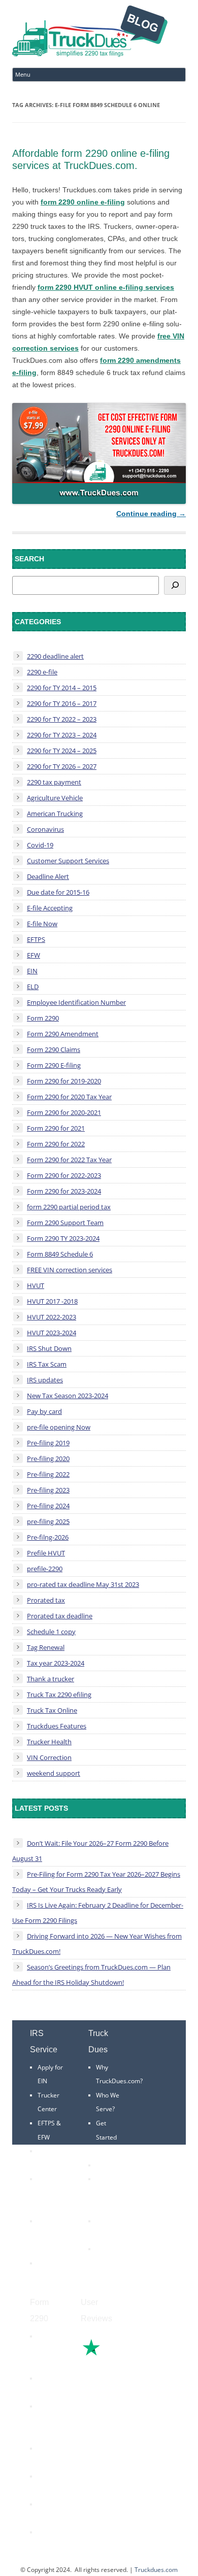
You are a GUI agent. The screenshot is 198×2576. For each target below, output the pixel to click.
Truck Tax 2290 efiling (59, 1694)
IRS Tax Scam (47, 1364)
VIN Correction (49, 1757)
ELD (33, 987)
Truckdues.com (156, 2570)
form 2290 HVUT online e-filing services (106, 287)
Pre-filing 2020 (48, 1459)
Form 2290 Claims (54, 1049)
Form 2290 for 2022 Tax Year (69, 1160)
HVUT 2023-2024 (52, 1333)
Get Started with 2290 (110, 2137)
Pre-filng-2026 (48, 1537)
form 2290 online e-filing (83, 202)
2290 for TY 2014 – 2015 (62, 688)
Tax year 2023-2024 (56, 1663)
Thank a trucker (51, 1679)
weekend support (54, 1773)
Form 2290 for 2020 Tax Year (69, 1097)
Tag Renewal (46, 1647)
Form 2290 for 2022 (56, 1144)
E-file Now (42, 924)
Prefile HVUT (46, 1553)
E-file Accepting (50, 908)
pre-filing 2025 (48, 1521)
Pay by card (44, 1411)
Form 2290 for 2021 (56, 1128)
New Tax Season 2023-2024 (68, 1396)
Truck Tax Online (52, 1710)
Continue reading (151, 514)
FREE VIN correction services (70, 1270)
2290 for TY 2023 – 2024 (62, 735)
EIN (32, 971)
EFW (34, 955)
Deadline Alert (48, 876)
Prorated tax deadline (60, 1616)
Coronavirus (45, 829)
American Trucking (55, 814)
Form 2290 (43, 1018)
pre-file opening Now (59, 1427)
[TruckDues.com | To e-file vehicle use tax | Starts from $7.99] (90, 33)
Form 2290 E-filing (54, 1065)
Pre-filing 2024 (48, 1506)
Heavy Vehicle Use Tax (49, 2350)
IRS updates (45, 1380)
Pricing (106, 2165)
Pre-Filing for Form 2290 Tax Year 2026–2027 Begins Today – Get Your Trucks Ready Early (96, 1882)
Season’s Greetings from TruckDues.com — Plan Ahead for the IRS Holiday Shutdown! (91, 1975)
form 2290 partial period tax (69, 1207)
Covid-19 (40, 845)
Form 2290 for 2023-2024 (64, 1191)
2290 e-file (42, 672)
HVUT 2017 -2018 (52, 1301)
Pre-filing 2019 (48, 1443)
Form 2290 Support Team (65, 1223)
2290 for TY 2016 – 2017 (62, 703)
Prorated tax (46, 1600)
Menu (23, 74)
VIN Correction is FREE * (111, 2263)
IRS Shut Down (49, 1348)
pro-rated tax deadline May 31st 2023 (83, 1584)
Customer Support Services (68, 861)
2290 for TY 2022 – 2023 (62, 719)
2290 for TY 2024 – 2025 (62, 751)
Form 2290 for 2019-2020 (64, 1081)
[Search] (175, 585)
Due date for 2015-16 (58, 892)
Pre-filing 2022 (48, 1474)
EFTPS (36, 939)
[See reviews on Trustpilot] (119, 2354)
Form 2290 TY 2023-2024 (63, 1238)
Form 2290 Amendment (63, 1034)
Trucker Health (49, 1742)
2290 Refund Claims (47, 2420)
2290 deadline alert (55, 656)
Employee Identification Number (76, 1002)
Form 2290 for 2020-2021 (64, 1112)
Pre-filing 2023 (48, 1490)
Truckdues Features (57, 1726)
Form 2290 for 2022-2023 (64, 1175)
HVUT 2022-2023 (52, 1317)
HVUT (36, 1285)
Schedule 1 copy (51, 1632)
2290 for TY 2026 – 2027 (62, 766)
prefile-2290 (45, 1569)
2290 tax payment (54, 782)
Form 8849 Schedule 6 (60, 1254)
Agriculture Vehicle (55, 798)
